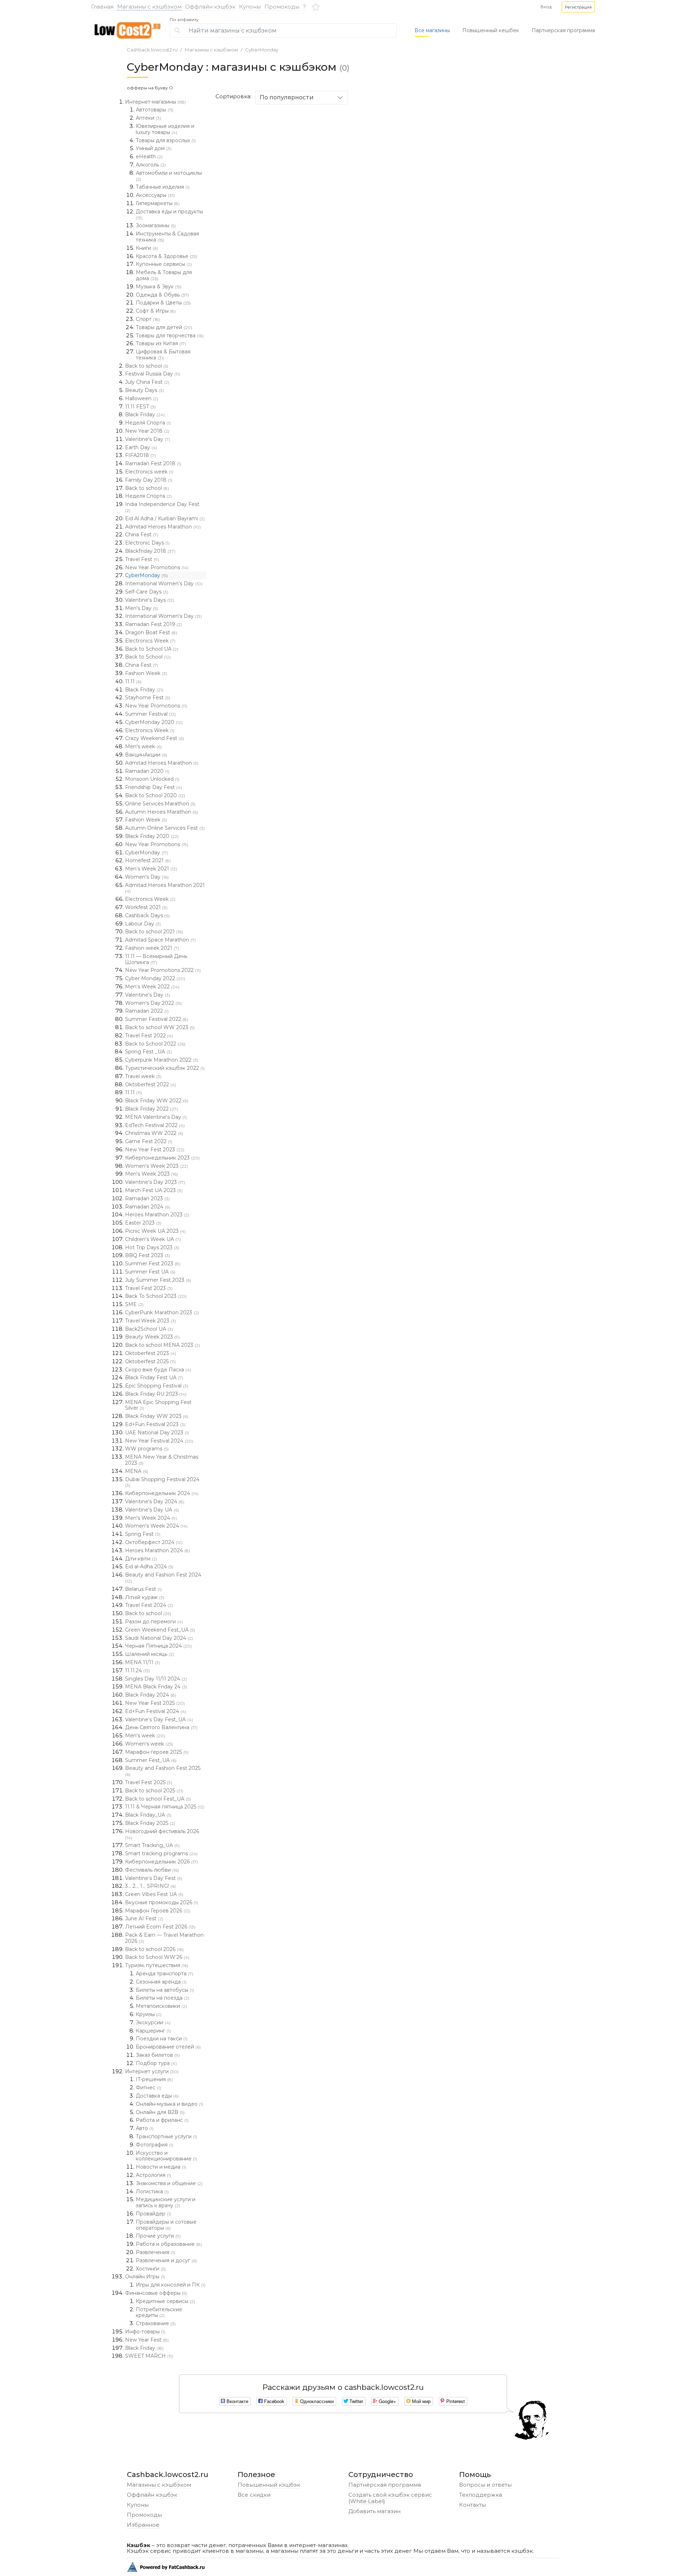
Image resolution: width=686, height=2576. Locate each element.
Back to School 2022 (155, 1044)
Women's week (149, 1744)
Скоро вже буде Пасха (158, 1370)
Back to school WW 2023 (160, 1027)
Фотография (155, 2145)
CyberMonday (262, 50)
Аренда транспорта (165, 1974)
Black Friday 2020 (152, 836)
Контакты (473, 2505)
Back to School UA (152, 649)
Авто (145, 2128)
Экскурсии (153, 2022)
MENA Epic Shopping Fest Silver (158, 1405)
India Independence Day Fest (162, 507)
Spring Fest (143, 1534)
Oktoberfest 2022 (151, 1084)
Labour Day (143, 924)
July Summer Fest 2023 (158, 1280)
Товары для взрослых (166, 140)
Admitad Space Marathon (160, 940)
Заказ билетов (158, 2055)
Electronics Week (150, 641)
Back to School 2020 (155, 795)
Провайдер (153, 2214)
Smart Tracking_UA (152, 1845)
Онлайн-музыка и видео (170, 2104)
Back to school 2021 (154, 932)
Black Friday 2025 (150, 1823)
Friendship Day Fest (153, 787)
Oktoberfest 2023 (151, 1353)
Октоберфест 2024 (154, 1542)
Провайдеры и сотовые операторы (166, 2225)
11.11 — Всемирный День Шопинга (156, 959)
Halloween (142, 398)
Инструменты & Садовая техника (167, 237)
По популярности (287, 97)
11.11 (133, 681)
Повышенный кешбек (491, 30)
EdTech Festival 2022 (155, 1125)
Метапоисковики (161, 2006)
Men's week (143, 746)
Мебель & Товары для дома (164, 275)
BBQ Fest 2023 (148, 1255)
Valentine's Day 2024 (155, 1502)
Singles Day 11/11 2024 (156, 1679)
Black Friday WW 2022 (157, 1101)
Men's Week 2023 (151, 1174)
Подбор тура (156, 2063)
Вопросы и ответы (485, 2485)
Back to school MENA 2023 (163, 1345)
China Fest (142, 535)
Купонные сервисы (164, 264)
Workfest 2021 (146, 907)
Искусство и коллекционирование (166, 2156)
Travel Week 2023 (151, 1321)
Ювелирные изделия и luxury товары (165, 129)
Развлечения (155, 2252)
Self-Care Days (147, 592)
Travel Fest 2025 (149, 1782)
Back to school (147, 366)
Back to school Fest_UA (158, 1799)
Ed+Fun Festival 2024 (156, 1711)
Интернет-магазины (155, 102)
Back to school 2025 (154, 1791)
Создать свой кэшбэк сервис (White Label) (390, 2498)
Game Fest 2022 (149, 1141)
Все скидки (254, 2495)
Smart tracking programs (161, 1853)
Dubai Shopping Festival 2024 (162, 1482)
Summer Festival (150, 714)
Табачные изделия (163, 187)
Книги (147, 248)
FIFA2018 (140, 455)
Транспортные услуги (166, 2136)
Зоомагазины (156, 225)
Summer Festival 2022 (157, 1019)
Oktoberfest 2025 (150, 1361)
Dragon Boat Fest (151, 632)
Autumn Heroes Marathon (161, 812)
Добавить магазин (374, 2511)
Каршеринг (153, 2031)
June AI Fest (144, 1919)
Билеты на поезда (163, 1998)
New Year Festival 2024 (159, 1441)
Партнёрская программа (385, 2485)
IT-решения (154, 2079)
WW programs (147, 1449)
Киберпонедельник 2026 (161, 1862)
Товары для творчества (170, 336)
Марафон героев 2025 (157, 1752)
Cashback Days (147, 915)
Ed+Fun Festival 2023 (155, 1424)
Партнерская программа (563, 30)
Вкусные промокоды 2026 (161, 1902)
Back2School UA (149, 1329)
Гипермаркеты (158, 203)
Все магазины (432, 30)
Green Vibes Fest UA (154, 1894)
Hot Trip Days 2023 (152, 1247)
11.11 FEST (140, 407)
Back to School (148, 657)
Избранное (143, 2525)
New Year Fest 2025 (155, 1703)
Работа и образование (169, 2244)
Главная (102, 7)
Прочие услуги (158, 2236)
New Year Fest (147, 2340)
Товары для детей (164, 327)
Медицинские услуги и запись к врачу (166, 2202)
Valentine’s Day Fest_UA (159, 1719)
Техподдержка (481, 2495)
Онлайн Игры (145, 2277)
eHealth (149, 157)
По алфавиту (184, 20)
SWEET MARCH (149, 2356)
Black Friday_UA (148, 1815)
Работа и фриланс (162, 2120)
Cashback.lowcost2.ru (152, 50)
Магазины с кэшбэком (149, 7)
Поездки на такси (162, 2039)
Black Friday (145, 415)
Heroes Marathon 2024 (158, 1550)
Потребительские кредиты (159, 2312)
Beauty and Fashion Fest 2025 (163, 1771)
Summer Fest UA (150, 1272)
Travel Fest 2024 (149, 1605)
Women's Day (147, 877)
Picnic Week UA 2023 (155, 1231)
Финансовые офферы (156, 2293)
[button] (578, 7)
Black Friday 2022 (151, 1109)
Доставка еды (157, 2096)
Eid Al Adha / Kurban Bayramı (165, 518)
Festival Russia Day (153, 374)
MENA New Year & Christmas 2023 (162, 1460)
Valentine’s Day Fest (154, 1878)
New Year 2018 (147, 431)
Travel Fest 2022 (149, 1036)
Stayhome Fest (148, 698)
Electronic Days (147, 543)
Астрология (153, 2175)
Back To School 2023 (156, 1296)
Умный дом (154, 148)
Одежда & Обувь (162, 295)
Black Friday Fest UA (154, 1378)
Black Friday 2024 (151, 1695)
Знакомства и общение (169, 2183)
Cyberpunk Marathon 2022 (162, 1060)
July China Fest (147, 382)
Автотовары (155, 110)
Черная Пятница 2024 (158, 1646)
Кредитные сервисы (165, 2301)
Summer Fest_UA (151, 1760)
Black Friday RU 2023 (156, 1394)
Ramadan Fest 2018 (153, 463)
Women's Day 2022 (153, 1003)
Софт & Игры (156, 311)
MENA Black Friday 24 (156, 1687)
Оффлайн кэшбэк (210, 7)
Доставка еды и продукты (169, 214)
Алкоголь (151, 165)
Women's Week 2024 (156, 1526)
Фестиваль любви (152, 1870)
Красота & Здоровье (166, 256)
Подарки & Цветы (163, 303)
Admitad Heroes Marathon (163, 527)
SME (134, 1304)
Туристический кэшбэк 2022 (165, 1068)
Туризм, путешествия (157, 1965)
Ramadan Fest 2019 (153, 624)
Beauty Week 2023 (152, 1337)
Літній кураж (145, 1597)
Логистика (152, 2192)
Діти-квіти (141, 1559)
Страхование (156, 2323)
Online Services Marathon (160, 804)
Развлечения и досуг (166, 2260)
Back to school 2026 (154, 1949)
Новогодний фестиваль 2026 (162, 1834)
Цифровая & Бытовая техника (163, 355)
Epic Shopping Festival (157, 1386)
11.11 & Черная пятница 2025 (165, 1807)
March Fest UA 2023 (154, 1190)
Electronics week (149, 472)
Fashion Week (146, 673)
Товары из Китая (161, 343)
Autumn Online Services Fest (165, 828)
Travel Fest (142, 559)
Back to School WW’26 (157, 1957)
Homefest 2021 (148, 860)
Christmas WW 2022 (154, 1133)
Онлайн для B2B (160, 2112)
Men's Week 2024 (151, 1518)
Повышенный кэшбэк (269, 2485)
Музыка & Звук (159, 287)
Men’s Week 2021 (151, 869)
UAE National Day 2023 (157, 1433)
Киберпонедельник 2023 (162, 1158)
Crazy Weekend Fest (155, 738)
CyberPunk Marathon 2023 (162, 1312)
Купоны (250, 7)
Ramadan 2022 (147, 1011)
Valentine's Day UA (152, 1510)
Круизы (149, 2014)
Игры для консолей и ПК (171, 2285)
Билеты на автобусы (165, 1990)
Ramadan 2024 (148, 1207)
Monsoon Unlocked (152, 779)
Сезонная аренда (161, 1982)
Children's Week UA (153, 1239)
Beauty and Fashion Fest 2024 (163, 1578)
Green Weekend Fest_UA (160, 1630)
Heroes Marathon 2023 (157, 1215)
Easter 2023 (143, 1223)
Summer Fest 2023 (153, 1264)
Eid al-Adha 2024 (149, 1567)
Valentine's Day (148, 439)
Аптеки (148, 118)
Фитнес (148, 2088)
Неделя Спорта (148, 423)
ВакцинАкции (146, 755)
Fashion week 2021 (152, 948)
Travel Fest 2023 (149, 1288)
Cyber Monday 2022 (155, 978)
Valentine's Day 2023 (155, 1182)
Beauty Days (145, 390)
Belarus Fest (143, 1589)
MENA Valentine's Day (156, 1117)
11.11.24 (138, 1671)
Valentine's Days (150, 600)
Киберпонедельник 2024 (162, 1493)
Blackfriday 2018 (150, 551)
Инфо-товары (145, 2332)
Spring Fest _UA (148, 1052)
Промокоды (282, 7)
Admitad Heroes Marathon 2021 (165, 888)
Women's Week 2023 (156, 1166)
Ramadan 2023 (147, 1198)
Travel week (143, 1076)
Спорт (148, 319)
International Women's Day (164, 584)
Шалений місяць (150, 1654)
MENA (137, 1471)
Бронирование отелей (168, 2047)
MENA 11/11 (143, 1662)
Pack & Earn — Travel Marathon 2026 (164, 1938)
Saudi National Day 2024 (159, 1638)
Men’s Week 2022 (152, 987)
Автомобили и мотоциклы (169, 176)
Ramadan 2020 (147, 771)
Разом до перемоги (154, 1622)
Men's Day (141, 608)
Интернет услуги (152, 2071)
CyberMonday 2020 (154, 722)
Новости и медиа (161, 2167)
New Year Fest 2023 (155, 1150)
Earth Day (141, 447)
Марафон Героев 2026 (158, 1911)
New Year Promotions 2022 (163, 970)
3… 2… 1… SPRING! (150, 1886)
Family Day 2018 (149, 480)
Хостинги (151, 2269)
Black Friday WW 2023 (157, 1416)
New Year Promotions (157, 567)
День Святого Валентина (161, 1727)
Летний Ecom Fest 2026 (160, 1927)
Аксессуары (155, 195)
